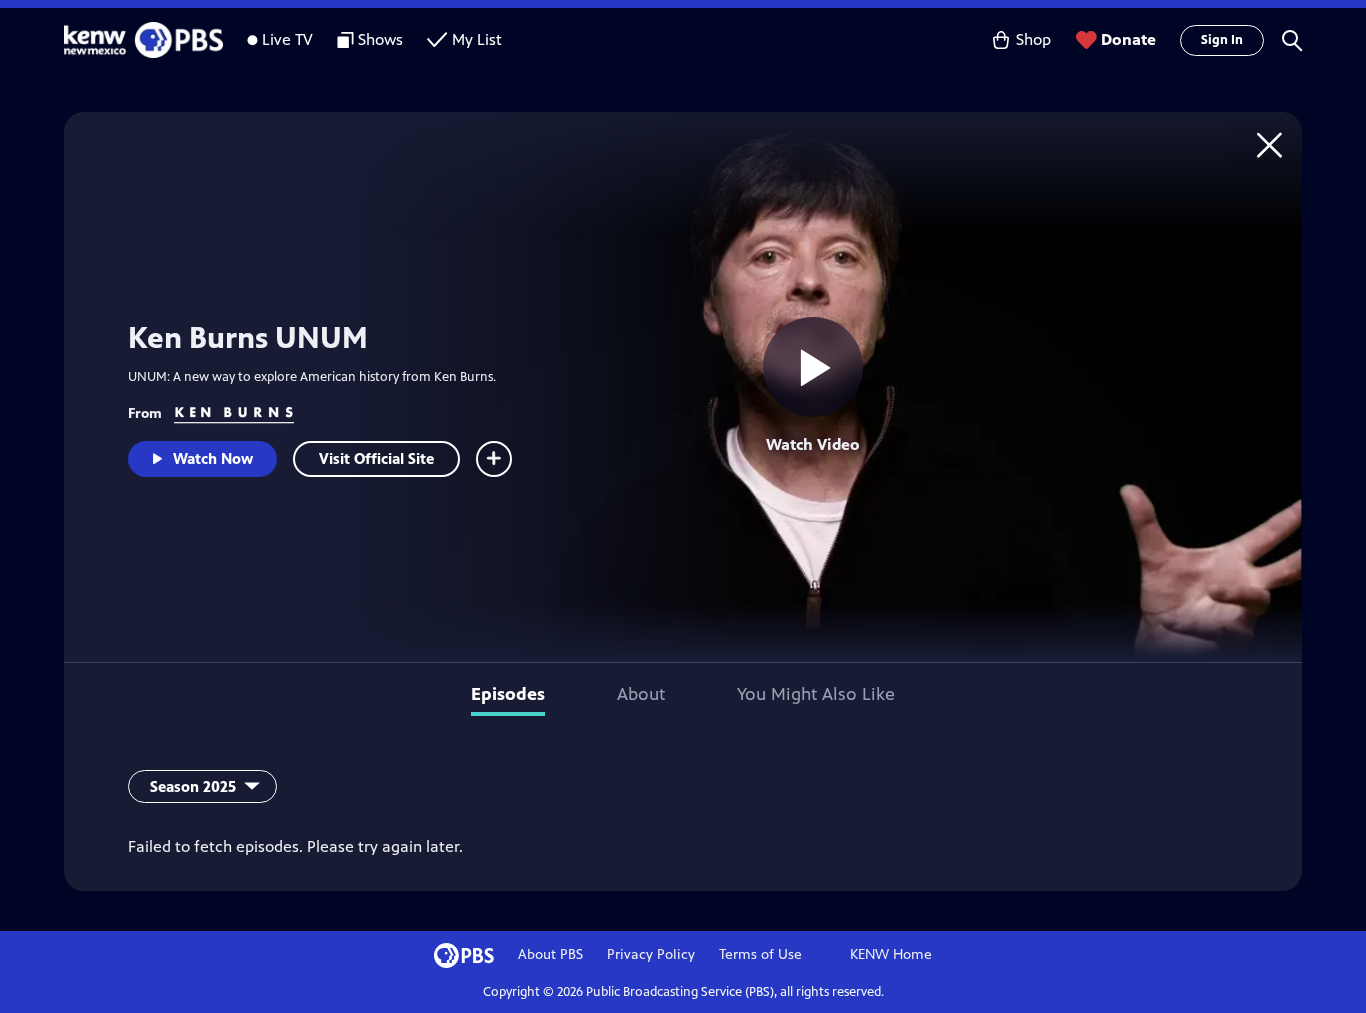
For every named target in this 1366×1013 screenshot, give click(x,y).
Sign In (1222, 40)
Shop (1033, 39)
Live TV (287, 39)
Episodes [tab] (508, 694)
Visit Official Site (376, 458)
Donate (1128, 39)
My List (477, 39)
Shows (380, 39)
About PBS (550, 954)
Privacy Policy (651, 954)
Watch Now (213, 458)
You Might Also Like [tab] (816, 694)
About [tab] (641, 694)
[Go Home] (1269, 144)
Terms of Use (760, 954)
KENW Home (891, 954)
